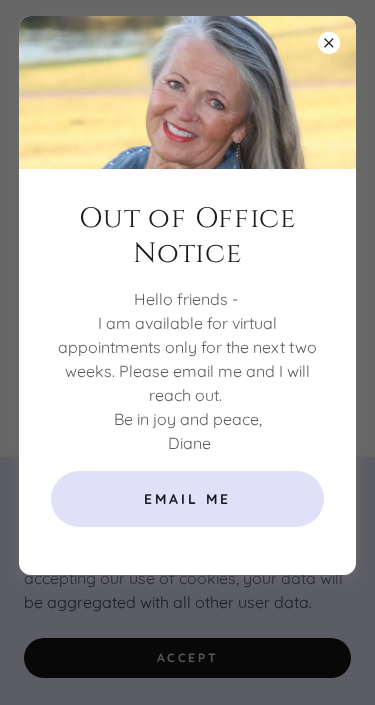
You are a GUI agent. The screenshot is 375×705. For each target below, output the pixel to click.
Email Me (187, 499)
